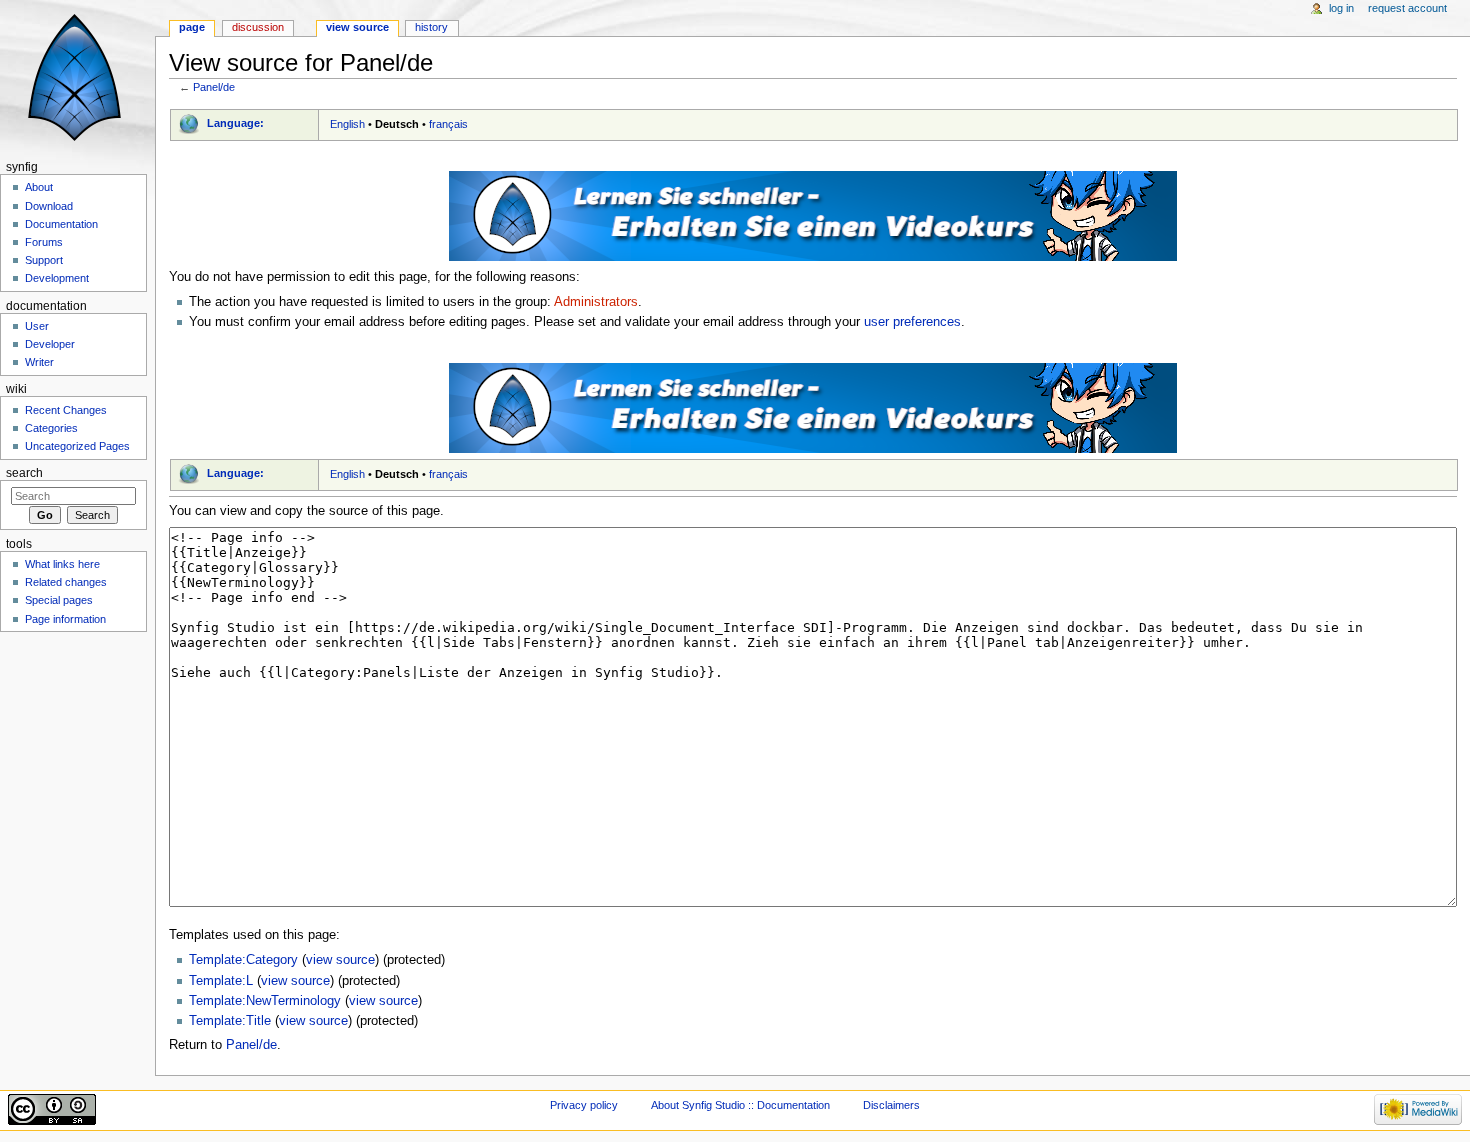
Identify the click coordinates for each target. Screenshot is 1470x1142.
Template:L (221, 981)
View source (357, 27)
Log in (1341, 8)
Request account (1407, 8)
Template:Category (243, 960)
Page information (65, 619)
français (448, 124)
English (347, 124)
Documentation (61, 224)
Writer (39, 362)
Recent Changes (66, 410)
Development (57, 278)
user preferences (912, 322)
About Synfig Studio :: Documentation (740, 1105)
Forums (44, 242)
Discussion (258, 27)
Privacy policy (584, 1105)
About (39, 187)
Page (192, 27)
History (431, 27)
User (37, 326)
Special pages (59, 600)
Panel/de (214, 87)
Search (24, 473)
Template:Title (230, 1021)
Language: (235, 123)
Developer (50, 344)
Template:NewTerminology (265, 1001)
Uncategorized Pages (77, 446)
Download (49, 206)
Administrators (596, 302)
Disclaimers (891, 1105)
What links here (62, 564)
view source (340, 960)
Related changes (66, 582)
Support (44, 260)
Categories (51, 428)
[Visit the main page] (77, 77)
